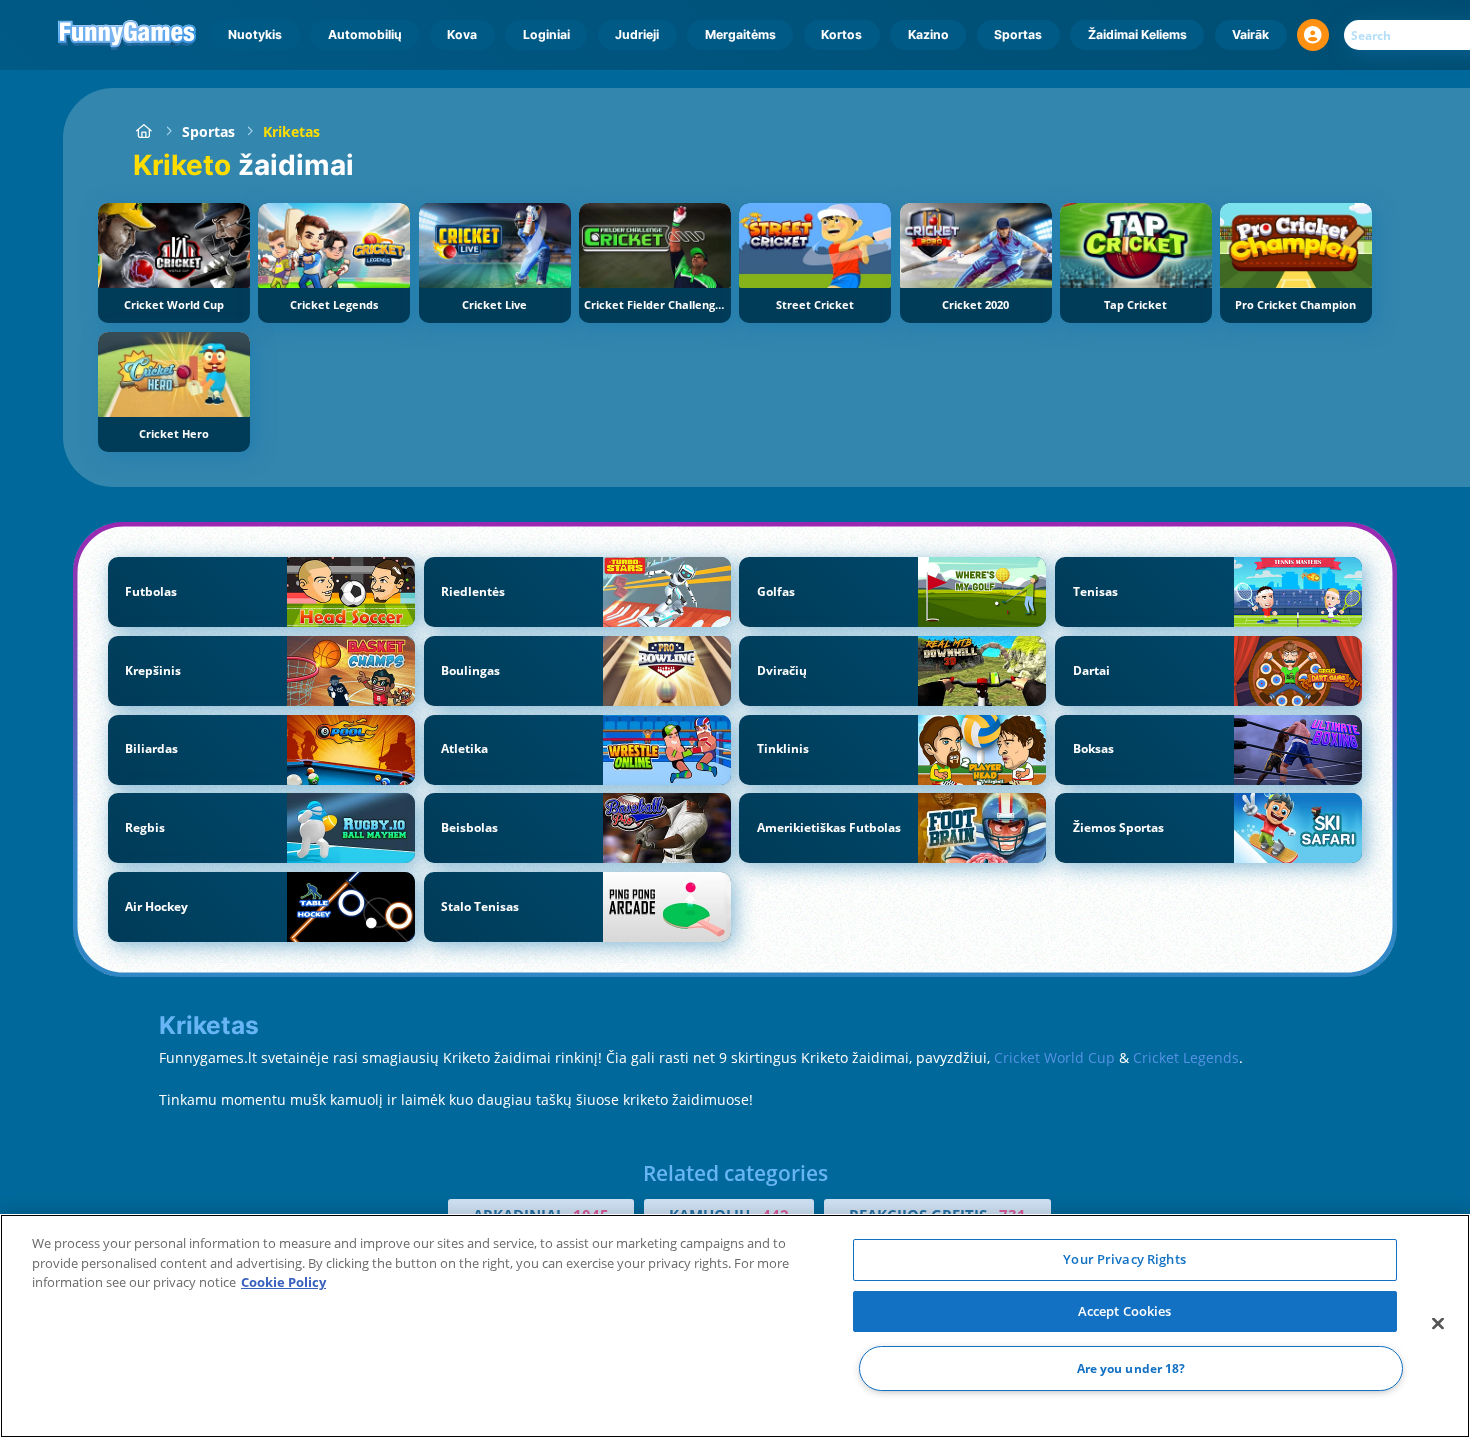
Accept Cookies (1125, 1311)
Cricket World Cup (1054, 1057)
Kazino (928, 34)
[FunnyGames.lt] (143, 131)
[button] (1313, 35)
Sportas (1018, 34)
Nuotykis (255, 34)
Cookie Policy (283, 1282)
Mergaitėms (740, 34)
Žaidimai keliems (1137, 34)
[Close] (1438, 1324)
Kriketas (291, 131)
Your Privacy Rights (1124, 1259)
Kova (462, 34)
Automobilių (365, 34)
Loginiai (546, 34)
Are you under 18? (1131, 1368)
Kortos (841, 34)
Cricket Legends (1186, 1057)
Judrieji (637, 34)
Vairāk (1250, 34)
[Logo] (127, 35)
